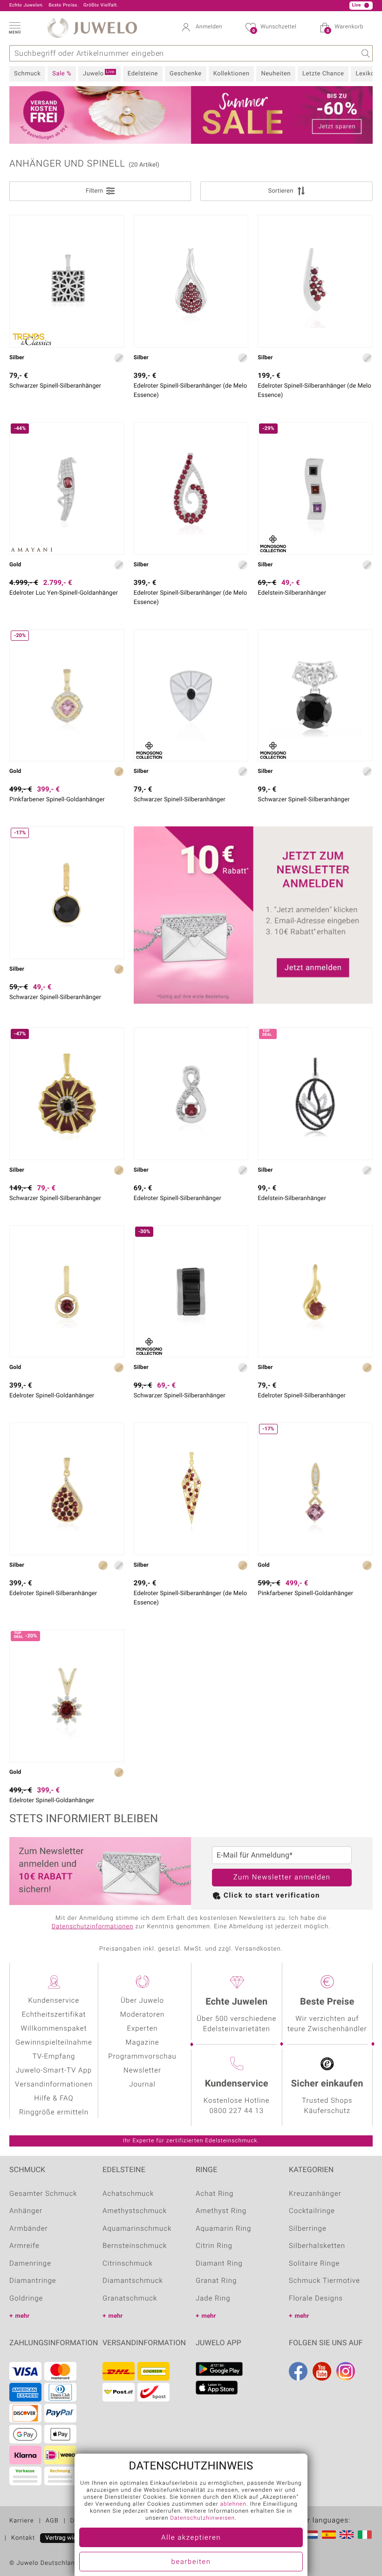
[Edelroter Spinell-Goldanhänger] (67, 1291)
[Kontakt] (96, 6)
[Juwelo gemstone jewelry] (347, 2535)
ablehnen (233, 2504)
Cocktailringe (312, 2211)
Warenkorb (345, 28)
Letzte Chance (323, 74)
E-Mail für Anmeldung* (255, 1855)
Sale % (62, 74)
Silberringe (308, 2229)
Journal (142, 2085)
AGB (52, 2521)
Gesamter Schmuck (43, 2194)
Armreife (24, 2246)
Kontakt (23, 2538)
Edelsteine (143, 74)
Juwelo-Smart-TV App (54, 2071)
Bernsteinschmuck (135, 2246)
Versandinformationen (54, 2085)
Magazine (142, 2043)
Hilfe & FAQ (54, 2099)
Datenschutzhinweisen (202, 2518)
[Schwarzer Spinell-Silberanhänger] (67, 281)
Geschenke (186, 74)
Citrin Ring (214, 2246)
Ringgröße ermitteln (54, 2113)
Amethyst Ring (221, 2211)
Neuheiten (276, 74)
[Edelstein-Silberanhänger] (315, 1094)
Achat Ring (215, 2194)
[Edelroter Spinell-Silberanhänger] (191, 1094)
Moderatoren (143, 2015)
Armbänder (29, 2229)
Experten (142, 2029)
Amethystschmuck (135, 2211)
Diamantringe (33, 2281)
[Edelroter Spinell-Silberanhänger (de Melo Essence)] (191, 281)
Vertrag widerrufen (71, 2538)
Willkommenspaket (54, 2029)
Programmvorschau (142, 2057)
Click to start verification (272, 1896)
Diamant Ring (219, 2264)
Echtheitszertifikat (54, 2015)
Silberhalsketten (317, 2246)
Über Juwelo (142, 2001)
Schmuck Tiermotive (324, 2281)
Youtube (322, 2371)
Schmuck (27, 74)
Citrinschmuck (128, 2264)
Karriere (22, 2521)
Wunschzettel (275, 28)
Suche (365, 53)
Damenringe (30, 2264)
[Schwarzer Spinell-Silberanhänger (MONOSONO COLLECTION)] (191, 695)
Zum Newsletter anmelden (282, 1878)
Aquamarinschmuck (137, 2229)
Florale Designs (316, 2299)
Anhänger (26, 2211)
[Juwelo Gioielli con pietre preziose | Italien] (365, 2535)
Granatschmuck (130, 2299)
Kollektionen (232, 74)
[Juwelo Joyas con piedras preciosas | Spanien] (329, 2535)
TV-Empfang (54, 2057)
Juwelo (99, 74)
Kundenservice (54, 2001)
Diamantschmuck (133, 2281)
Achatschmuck (128, 2194)
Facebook (298, 2371)
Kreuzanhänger (315, 2194)
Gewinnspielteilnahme (54, 2043)
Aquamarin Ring (223, 2229)
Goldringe (26, 2299)
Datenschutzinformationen (93, 1927)
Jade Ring (213, 2299)
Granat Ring (216, 2281)
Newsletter (142, 2071)
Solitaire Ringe (314, 2264)
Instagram (346, 2371)
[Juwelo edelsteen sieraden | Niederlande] (311, 2535)
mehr (22, 2316)
